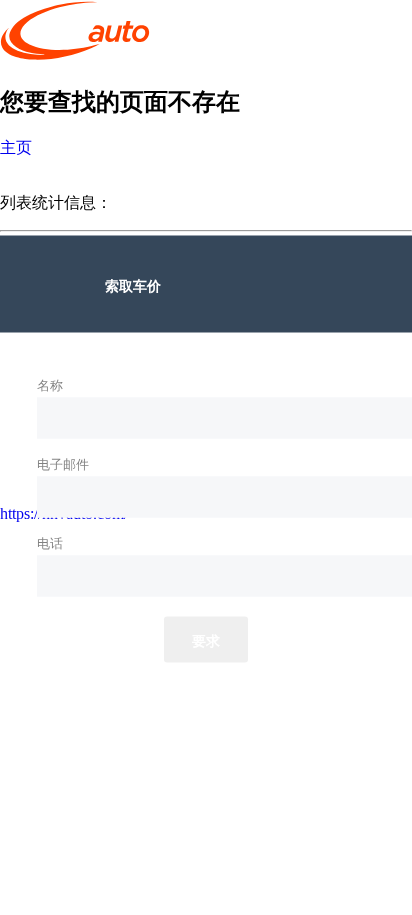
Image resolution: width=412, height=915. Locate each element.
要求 (206, 640)
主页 (16, 147)
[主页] (75, 56)
